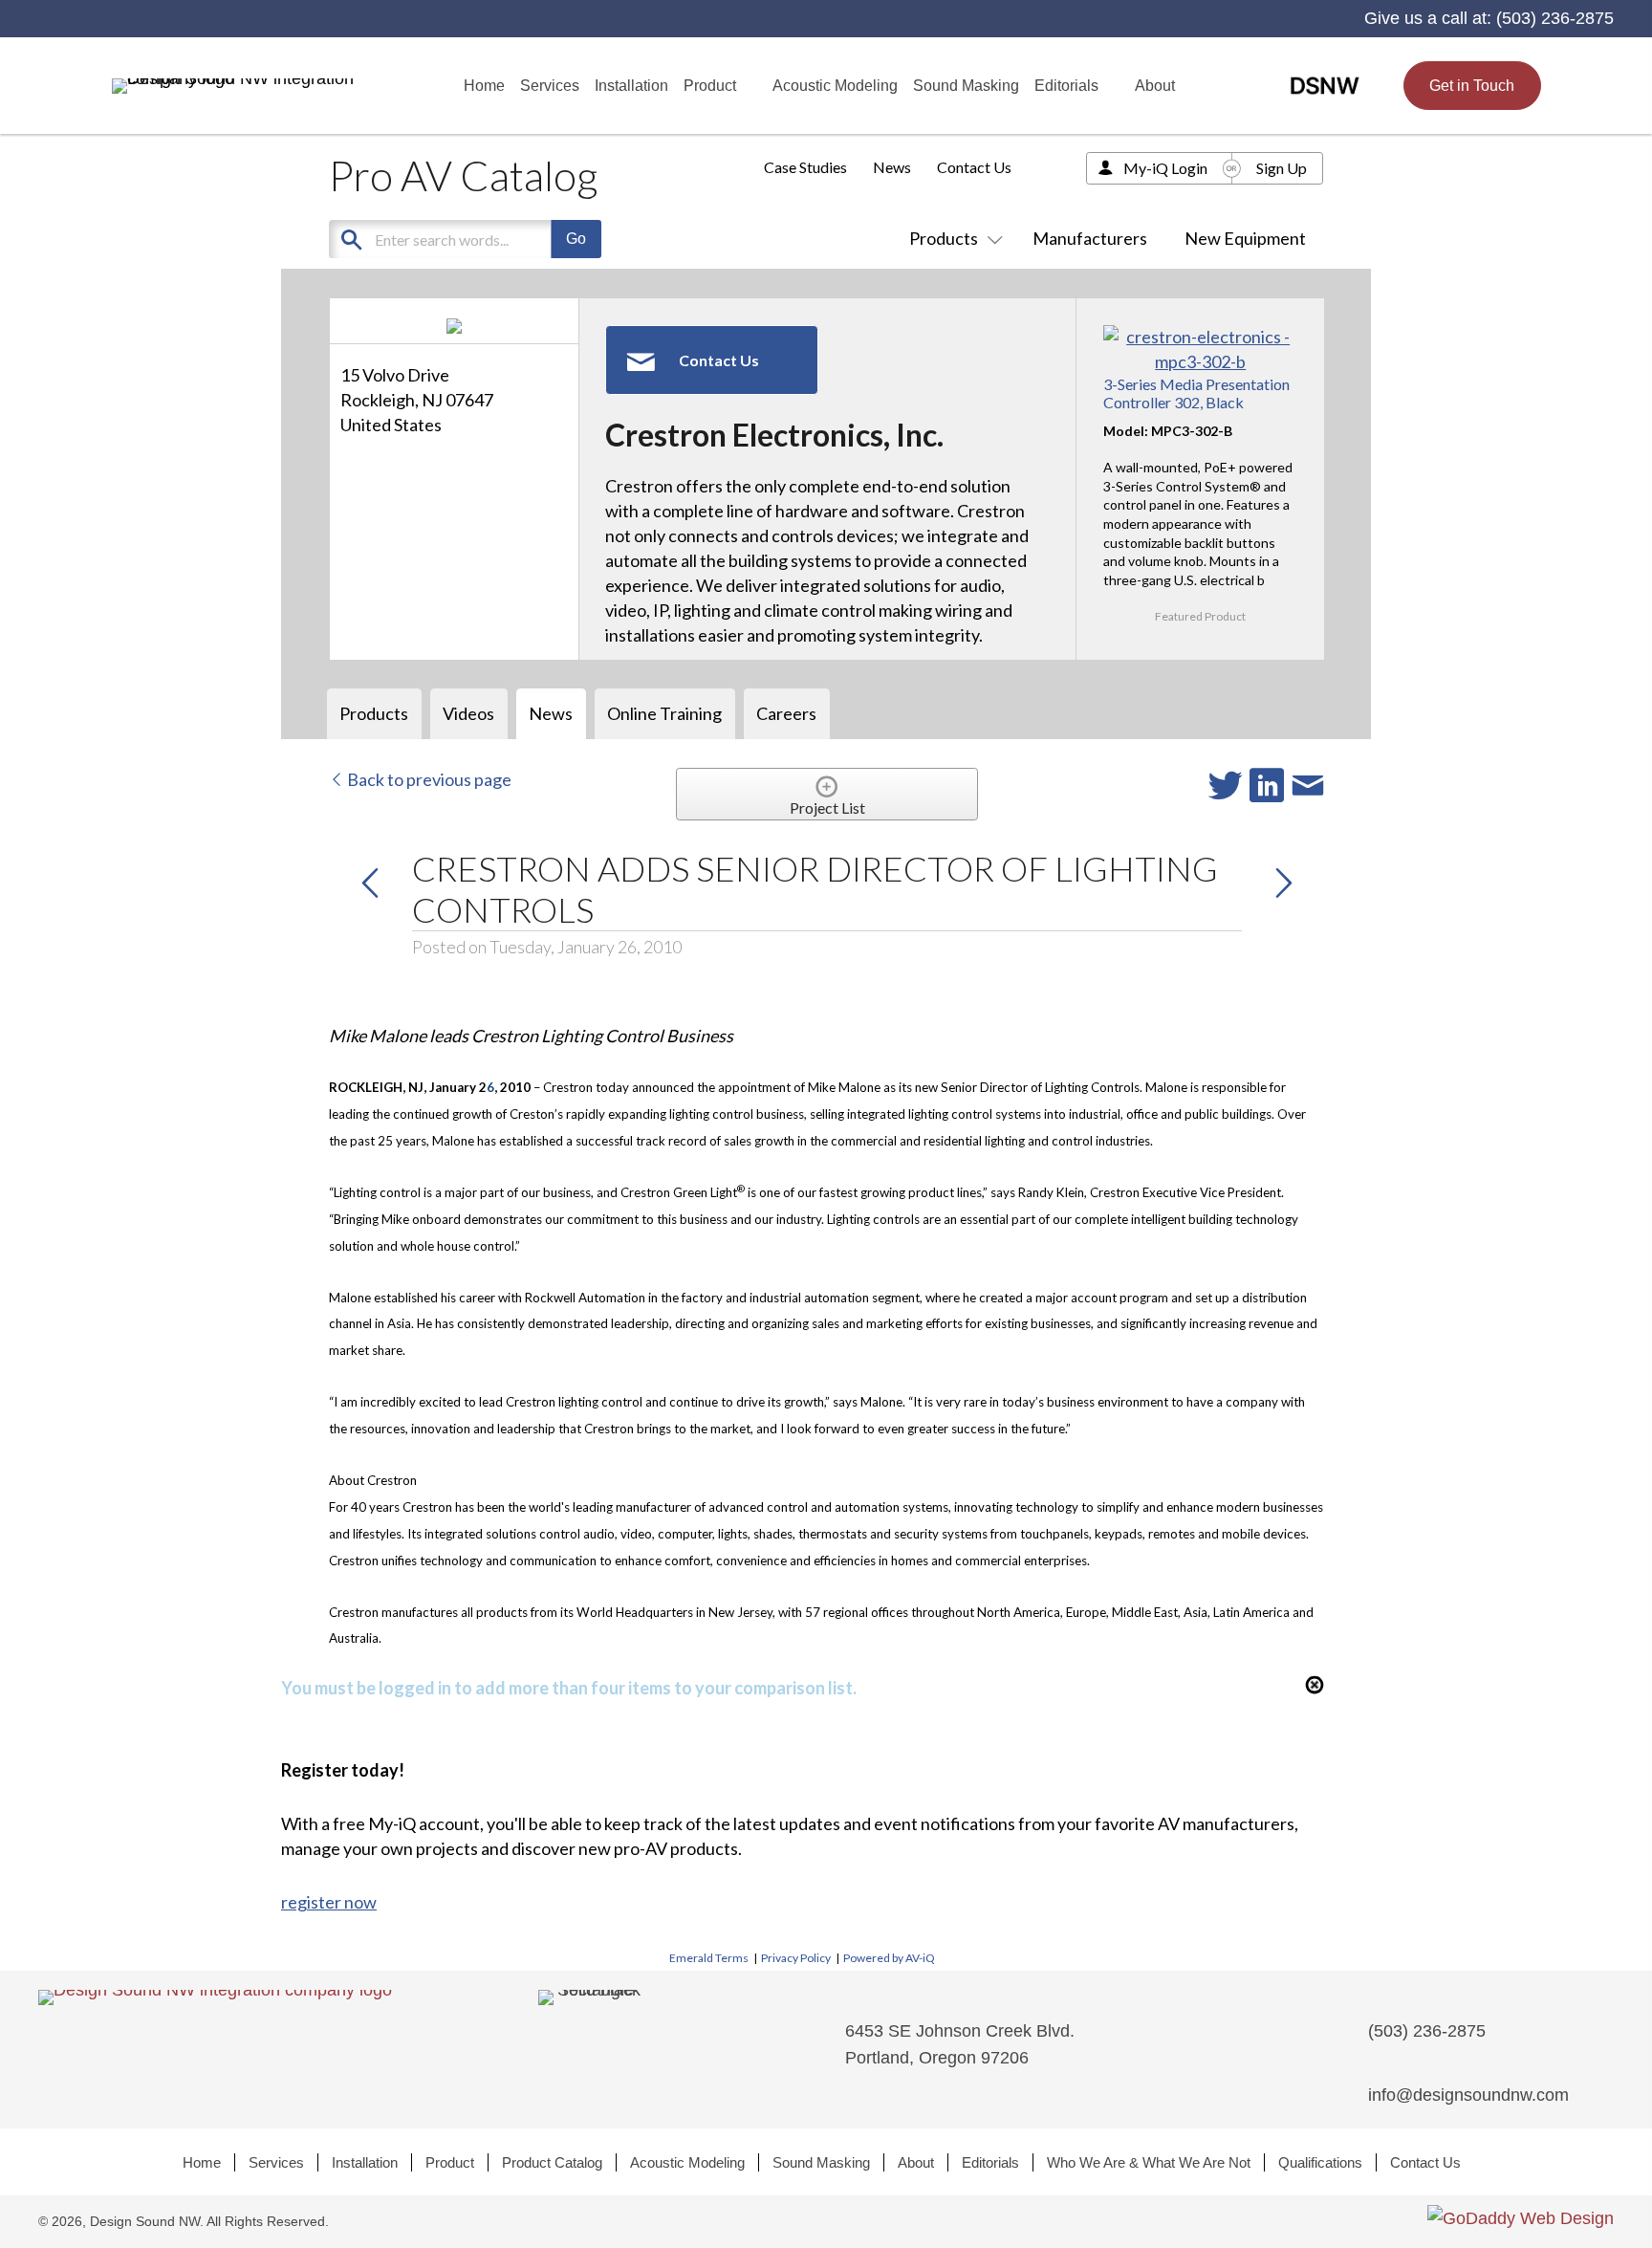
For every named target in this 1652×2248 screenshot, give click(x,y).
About (916, 2162)
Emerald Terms (709, 1958)
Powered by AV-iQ (889, 1958)
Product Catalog (552, 2162)
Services (276, 2162)
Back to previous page (428, 779)
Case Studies (805, 167)
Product (450, 2162)
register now (329, 1902)
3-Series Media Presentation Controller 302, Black (1196, 393)
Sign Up (1282, 168)
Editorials (990, 2162)
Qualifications (1320, 2162)
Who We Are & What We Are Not (1149, 2162)
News (892, 167)
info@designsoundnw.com (1468, 2095)
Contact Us (974, 167)
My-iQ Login (1165, 168)
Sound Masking (821, 2162)
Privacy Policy (796, 1958)
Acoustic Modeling (687, 2162)
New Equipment (1245, 238)
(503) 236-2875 (1555, 18)
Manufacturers (1090, 238)
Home (202, 2162)
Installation (365, 2162)
